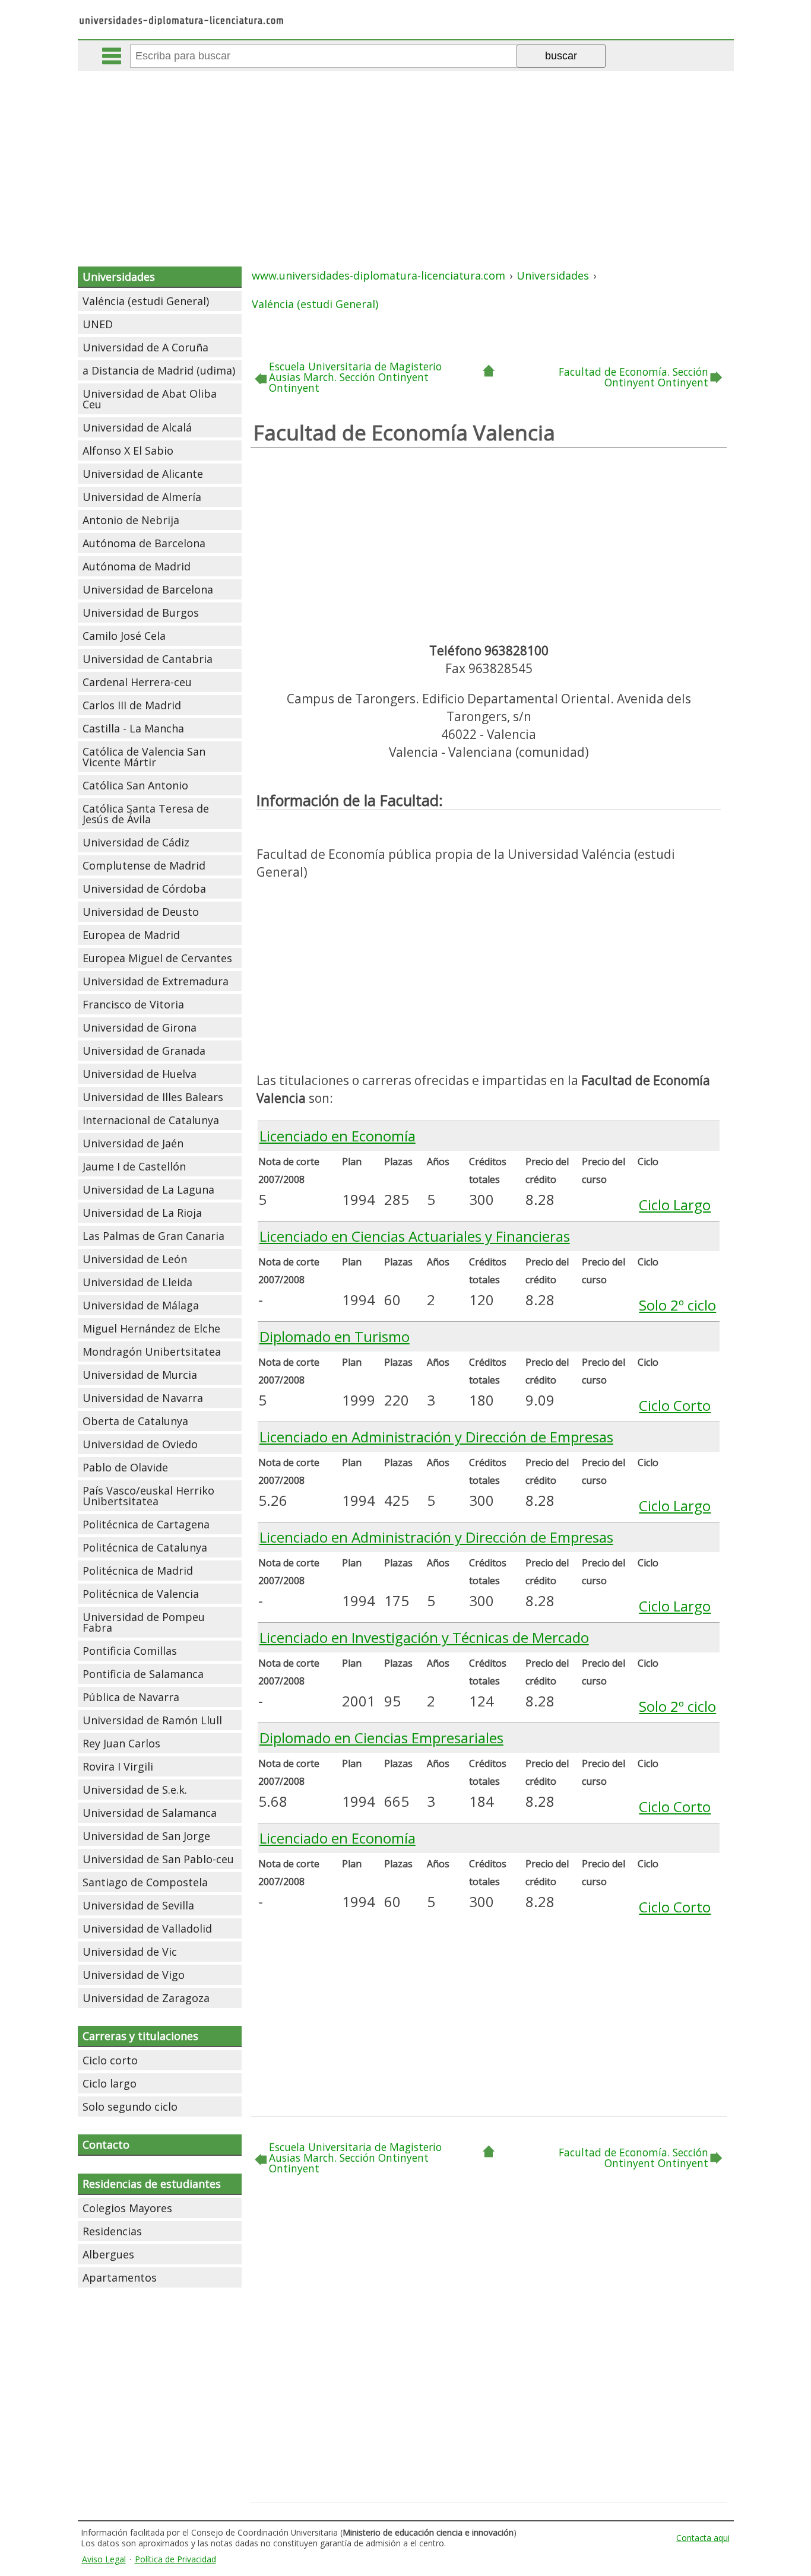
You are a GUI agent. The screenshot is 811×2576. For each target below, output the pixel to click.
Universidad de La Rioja (142, 1213)
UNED (98, 324)
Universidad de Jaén (133, 1143)
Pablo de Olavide (125, 1467)
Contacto (106, 2144)
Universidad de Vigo (134, 1975)
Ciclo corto (110, 2060)
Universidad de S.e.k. (135, 1790)
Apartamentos (120, 2277)
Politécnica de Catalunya (145, 1547)
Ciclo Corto (675, 1405)
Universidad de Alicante (143, 474)
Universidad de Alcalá (137, 427)
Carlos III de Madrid (132, 705)
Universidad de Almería (142, 497)
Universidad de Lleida (137, 1282)
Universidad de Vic (130, 1952)
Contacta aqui (703, 2538)
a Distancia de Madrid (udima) (159, 370)
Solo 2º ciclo (677, 1305)
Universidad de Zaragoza (146, 1998)
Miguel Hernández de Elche (151, 1328)
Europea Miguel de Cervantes (157, 958)
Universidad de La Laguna (148, 1189)
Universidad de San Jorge (146, 1836)
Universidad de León (135, 1259)
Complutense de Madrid (144, 865)
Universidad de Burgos (141, 613)
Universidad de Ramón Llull (152, 1720)
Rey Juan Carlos (121, 1743)
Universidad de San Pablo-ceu (158, 1859)
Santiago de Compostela (145, 1882)
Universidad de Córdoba (144, 889)
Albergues (108, 2254)
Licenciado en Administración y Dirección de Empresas (436, 1437)
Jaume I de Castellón (134, 1166)
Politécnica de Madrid (138, 1571)
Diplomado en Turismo (335, 1336)
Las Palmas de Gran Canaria (153, 1236)
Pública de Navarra (131, 1697)
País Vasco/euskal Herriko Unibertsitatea (148, 1496)
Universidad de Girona (140, 1027)
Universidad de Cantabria (148, 659)
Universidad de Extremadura (156, 981)
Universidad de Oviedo (140, 1444)
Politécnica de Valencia (141, 1594)
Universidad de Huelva (140, 1074)
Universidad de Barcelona (148, 589)
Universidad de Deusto (141, 912)
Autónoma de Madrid (137, 566)
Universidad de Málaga (141, 1305)
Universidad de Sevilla (138, 1905)
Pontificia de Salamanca (143, 1674)
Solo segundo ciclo (130, 2107)
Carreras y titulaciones (140, 2036)
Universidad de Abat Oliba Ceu (150, 399)
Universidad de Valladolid (147, 1928)
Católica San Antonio (135, 785)
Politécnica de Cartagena (146, 1524)
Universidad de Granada (144, 1051)
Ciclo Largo (675, 1205)
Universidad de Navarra (143, 1398)
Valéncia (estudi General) (146, 301)
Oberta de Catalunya (135, 1421)
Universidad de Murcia (140, 1375)
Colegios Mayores (127, 2208)
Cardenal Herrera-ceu (137, 682)
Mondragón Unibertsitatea (152, 1352)
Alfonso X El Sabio (128, 451)
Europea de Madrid (131, 935)
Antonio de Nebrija (131, 520)
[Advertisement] (405, 160)
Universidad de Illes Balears (153, 1097)
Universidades (119, 277)
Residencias (112, 2231)
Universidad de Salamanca (150, 1813)
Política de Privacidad (175, 2559)
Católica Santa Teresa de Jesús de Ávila (146, 814)
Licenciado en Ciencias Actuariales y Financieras (415, 1236)
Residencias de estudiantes (152, 2184)
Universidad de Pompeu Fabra (144, 1622)
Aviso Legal (104, 2559)
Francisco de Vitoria (133, 1004)
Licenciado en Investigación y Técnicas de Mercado (424, 1637)
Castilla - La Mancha (133, 728)
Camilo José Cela (124, 636)
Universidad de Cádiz (136, 842)
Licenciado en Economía (338, 1136)
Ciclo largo (110, 2083)
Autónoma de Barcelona (144, 543)
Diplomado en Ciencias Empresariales (381, 1738)
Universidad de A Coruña (145, 347)
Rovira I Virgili (118, 1766)
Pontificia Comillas (130, 1651)
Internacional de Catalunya (151, 1120)
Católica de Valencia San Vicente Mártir (144, 757)
